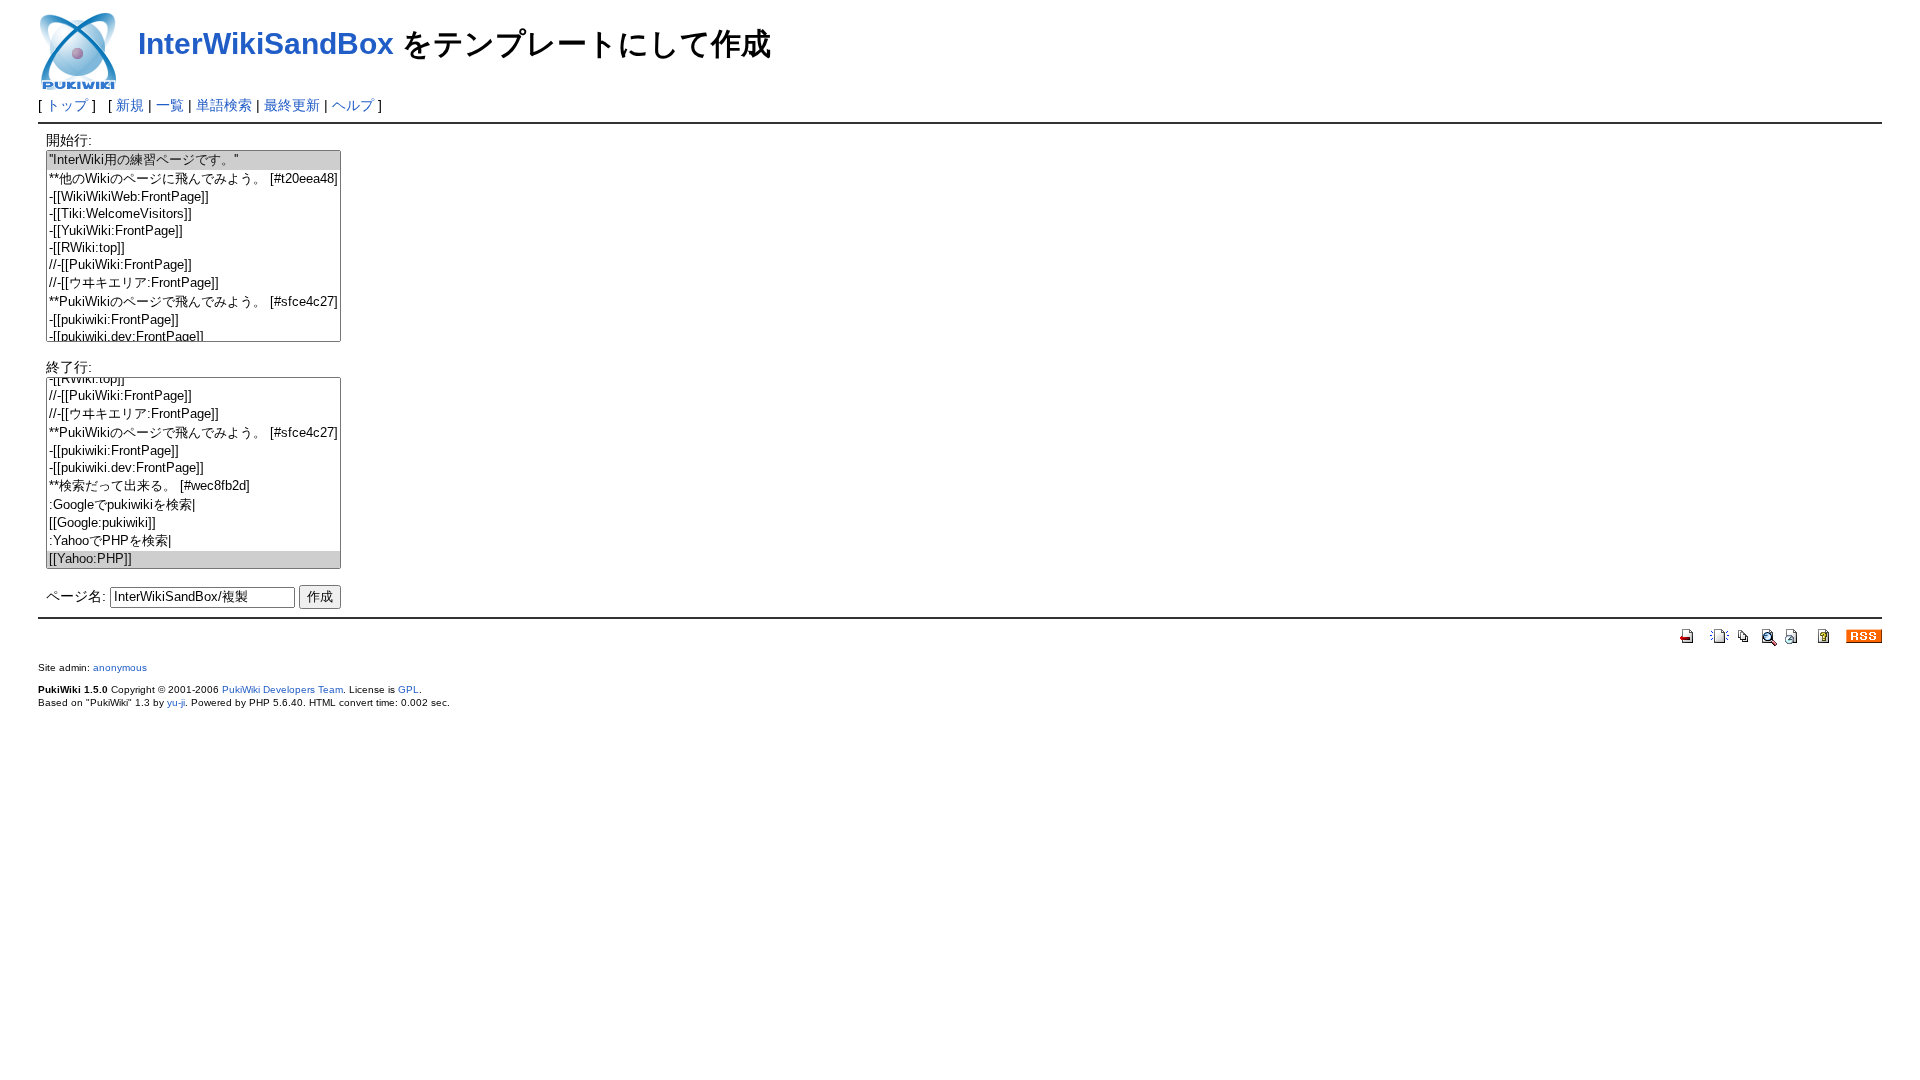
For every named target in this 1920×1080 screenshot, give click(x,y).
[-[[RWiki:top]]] (193, 248)
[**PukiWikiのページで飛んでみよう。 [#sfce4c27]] (193, 302)
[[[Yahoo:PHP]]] (193, 559)
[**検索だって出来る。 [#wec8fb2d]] (193, 486)
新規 (130, 105)
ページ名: (76, 596)
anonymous (120, 667)
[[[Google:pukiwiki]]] (193, 523)
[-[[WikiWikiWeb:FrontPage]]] (193, 197)
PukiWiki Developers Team (282, 689)
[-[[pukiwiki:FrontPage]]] (193, 320)
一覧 (170, 105)
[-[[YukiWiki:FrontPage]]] (193, 231)
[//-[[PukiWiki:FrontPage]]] (193, 265)
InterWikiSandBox (266, 43)
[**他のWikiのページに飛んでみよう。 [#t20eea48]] (193, 179)
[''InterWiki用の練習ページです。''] (193, 160)
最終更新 (292, 105)
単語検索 (224, 105)
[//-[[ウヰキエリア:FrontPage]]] (193, 283)
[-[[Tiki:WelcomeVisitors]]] (193, 214)
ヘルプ (353, 105)
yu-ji (176, 702)
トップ (67, 105)
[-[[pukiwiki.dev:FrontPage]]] (193, 337)
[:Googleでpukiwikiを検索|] (193, 505)
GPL (408, 689)
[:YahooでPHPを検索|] (193, 541)
